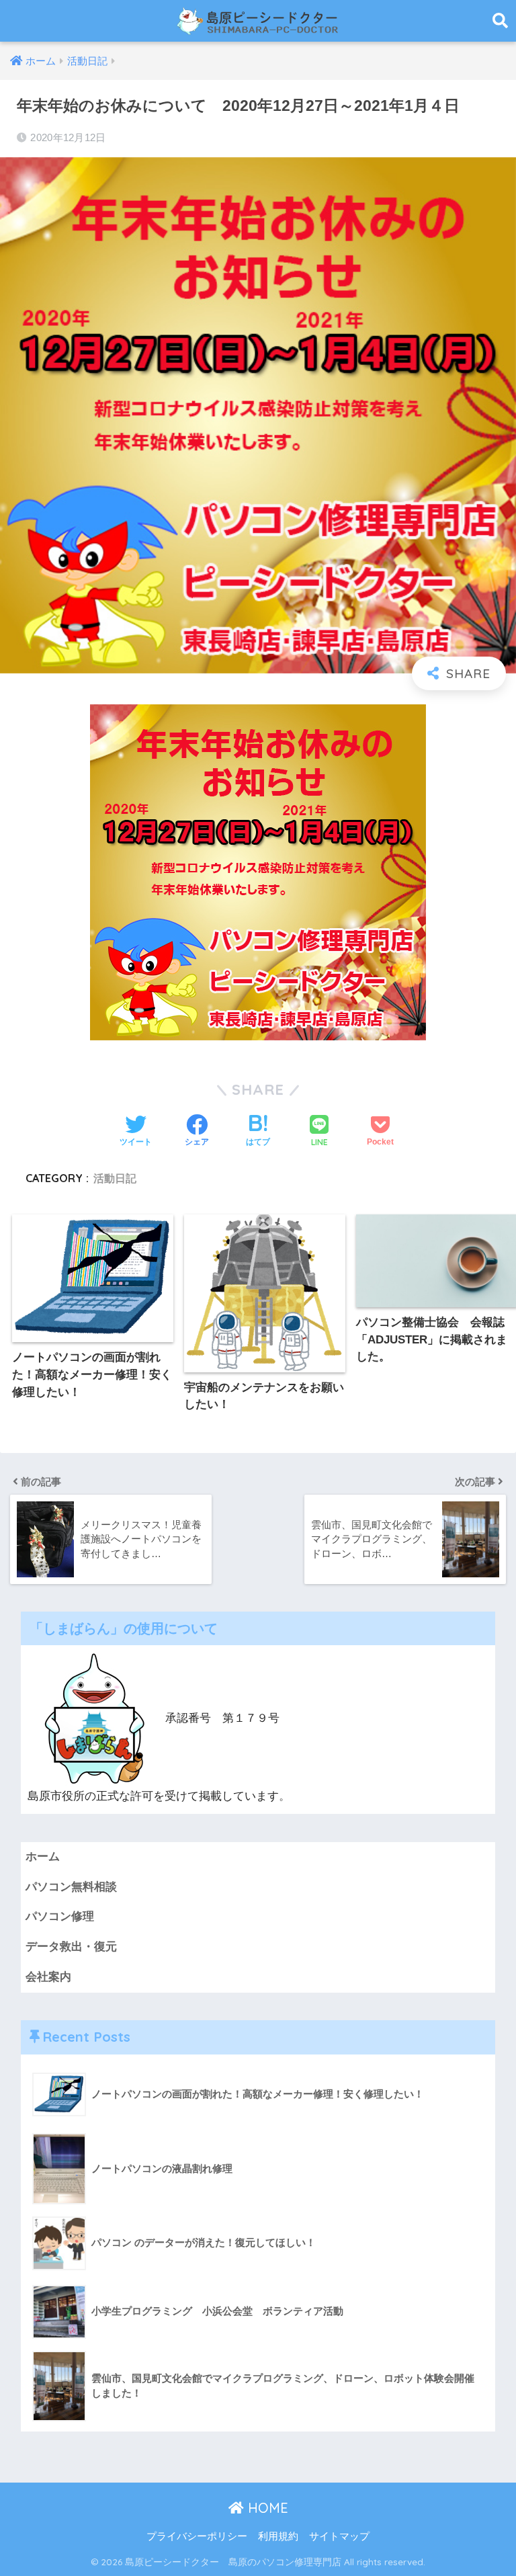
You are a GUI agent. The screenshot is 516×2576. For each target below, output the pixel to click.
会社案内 (48, 1977)
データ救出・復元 (71, 1947)
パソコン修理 (60, 1916)
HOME (266, 2508)
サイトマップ (339, 2536)
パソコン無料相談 (71, 1887)
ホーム (43, 1857)
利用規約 (278, 2536)
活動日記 (115, 1178)
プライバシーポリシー (197, 2536)
